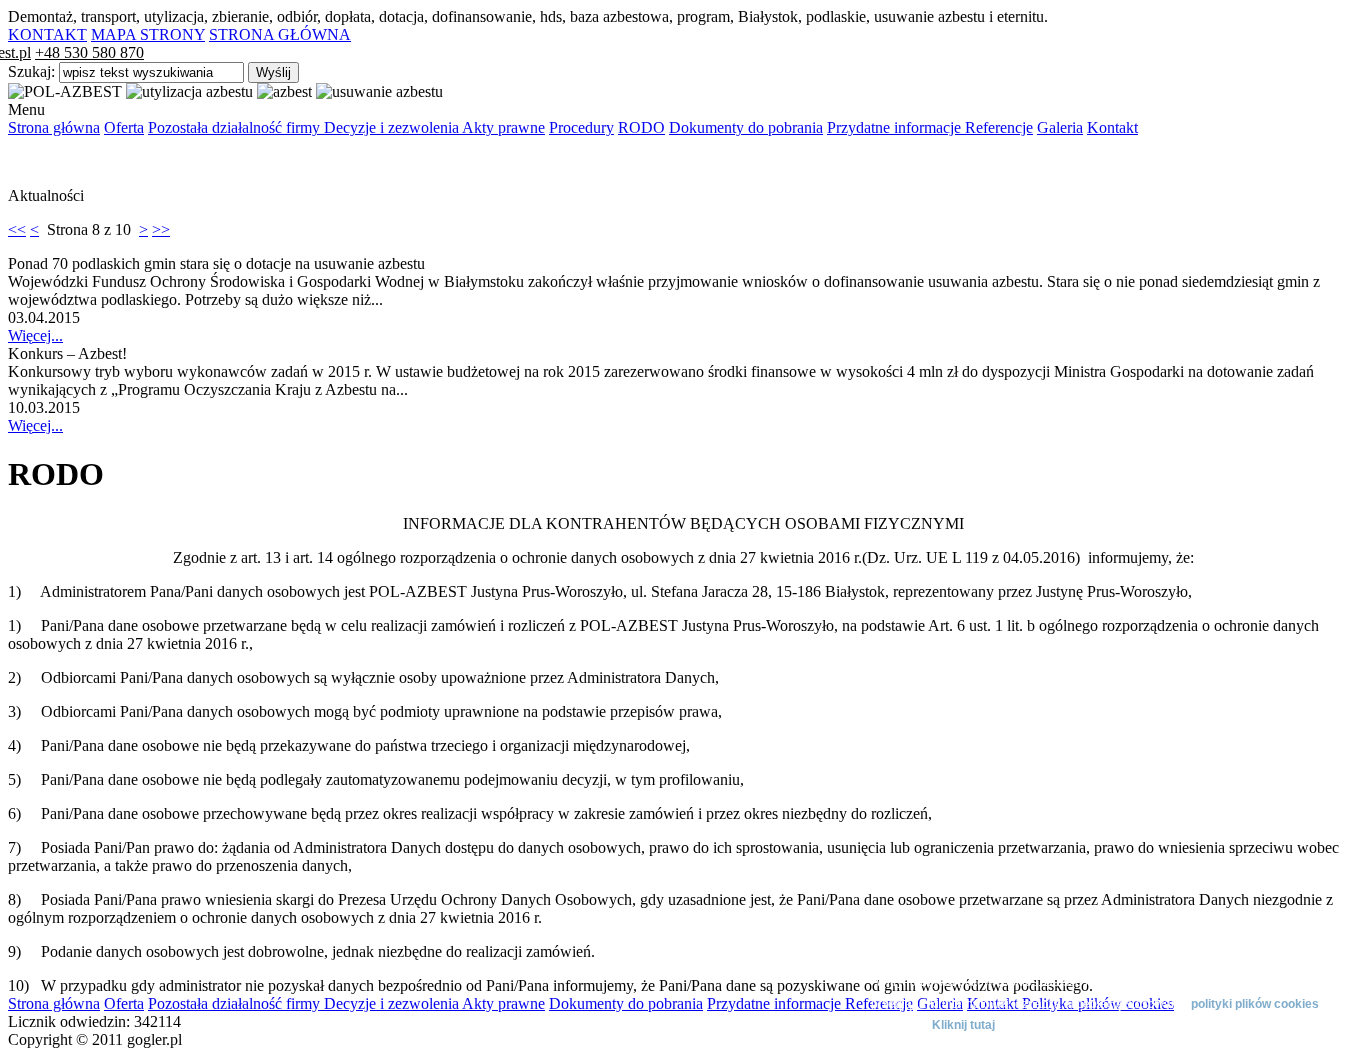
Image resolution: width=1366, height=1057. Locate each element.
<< (17, 229)
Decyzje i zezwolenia (393, 127)
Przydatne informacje (896, 127)
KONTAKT (47, 34)
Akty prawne (503, 127)
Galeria (1060, 127)
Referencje (999, 127)
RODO (641, 127)
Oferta (124, 127)
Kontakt (1112, 127)
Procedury (581, 127)
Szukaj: (33, 71)
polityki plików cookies (1255, 1004)
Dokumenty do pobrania (746, 127)
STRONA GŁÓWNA (280, 34)
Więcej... (35, 335)
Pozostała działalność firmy (236, 127)
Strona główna (54, 127)
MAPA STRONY (148, 34)
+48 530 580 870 (89, 52)
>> (161, 229)
